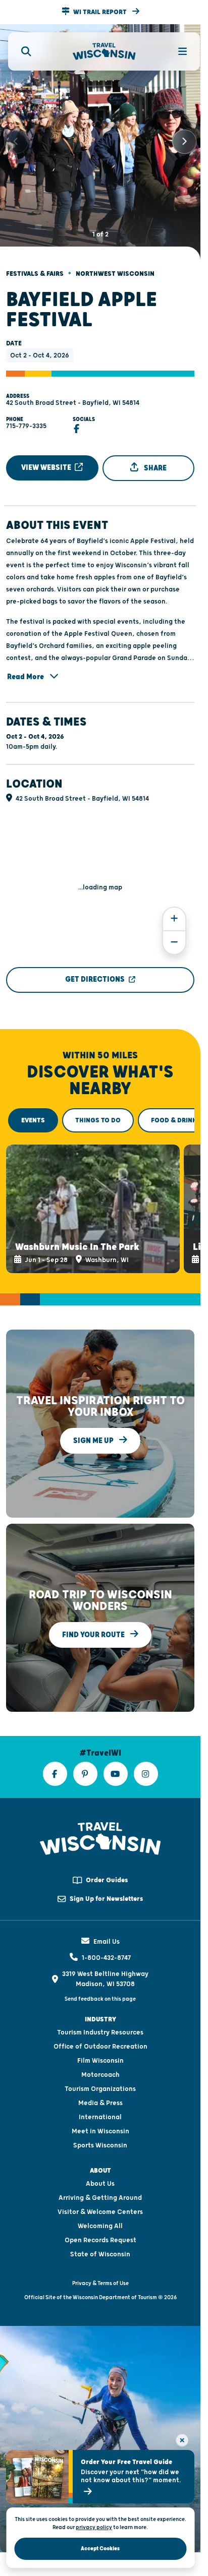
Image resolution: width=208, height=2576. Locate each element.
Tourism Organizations (100, 2075)
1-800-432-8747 (106, 1944)
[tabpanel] (100, 1198)
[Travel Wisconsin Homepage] (104, 52)
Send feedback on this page (100, 1985)
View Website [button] (47, 459)
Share (154, 459)
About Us (100, 2170)
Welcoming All (100, 2212)
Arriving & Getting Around (100, 2184)
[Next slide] (184, 138)
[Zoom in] (174, 910)
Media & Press (100, 2089)
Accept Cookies (100, 2549)
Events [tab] (33, 1112)
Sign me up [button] (94, 1427)
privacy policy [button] (94, 2527)
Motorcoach (100, 2061)
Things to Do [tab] (98, 1112)
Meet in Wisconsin (100, 2118)
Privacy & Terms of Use (100, 2270)
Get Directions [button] (95, 971)
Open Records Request (100, 2227)
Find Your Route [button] (94, 1621)
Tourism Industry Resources (100, 2019)
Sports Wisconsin (100, 2132)
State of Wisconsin (100, 2241)
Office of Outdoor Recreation (100, 2033)
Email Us (107, 1928)
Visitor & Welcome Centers (100, 2198)
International (100, 2104)
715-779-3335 (26, 417)
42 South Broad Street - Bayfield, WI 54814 (73, 394)
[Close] (182, 2440)
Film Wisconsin (100, 2047)
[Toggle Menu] (177, 51)
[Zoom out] (174, 934)
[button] (100, 12)
